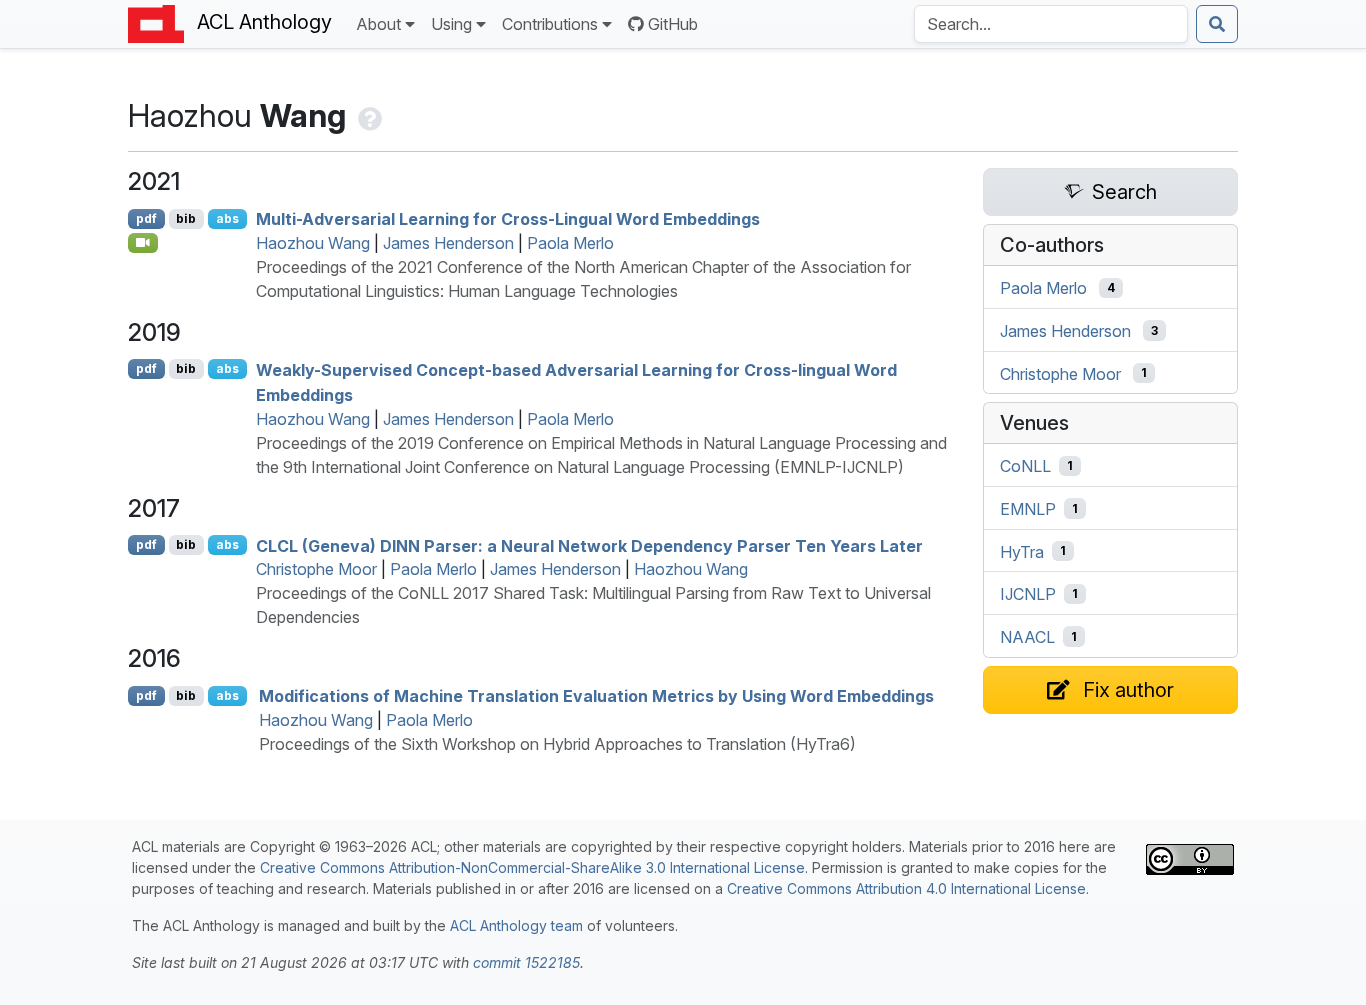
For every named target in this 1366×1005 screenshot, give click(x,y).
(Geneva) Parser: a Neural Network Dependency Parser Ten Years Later (589, 545)
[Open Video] (143, 243)
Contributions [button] (550, 24)
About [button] (378, 24)
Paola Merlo (570, 243)
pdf (146, 218)
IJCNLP (1028, 594)
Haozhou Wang (313, 243)
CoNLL (1025, 466)
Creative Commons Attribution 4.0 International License (906, 888)
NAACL (1027, 637)
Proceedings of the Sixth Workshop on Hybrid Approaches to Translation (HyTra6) (557, 744)
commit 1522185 (526, 962)
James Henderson (448, 243)
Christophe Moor (316, 569)
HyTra (1022, 551)
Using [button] (451, 24)
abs (227, 218)
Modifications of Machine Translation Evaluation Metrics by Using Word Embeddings (596, 696)
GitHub (673, 24)
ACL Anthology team (516, 925)
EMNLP (1028, 509)
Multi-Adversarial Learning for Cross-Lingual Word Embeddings (508, 219)
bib (186, 218)
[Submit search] (1217, 24)
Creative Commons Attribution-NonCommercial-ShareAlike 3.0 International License (532, 867)
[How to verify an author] (368, 115)
